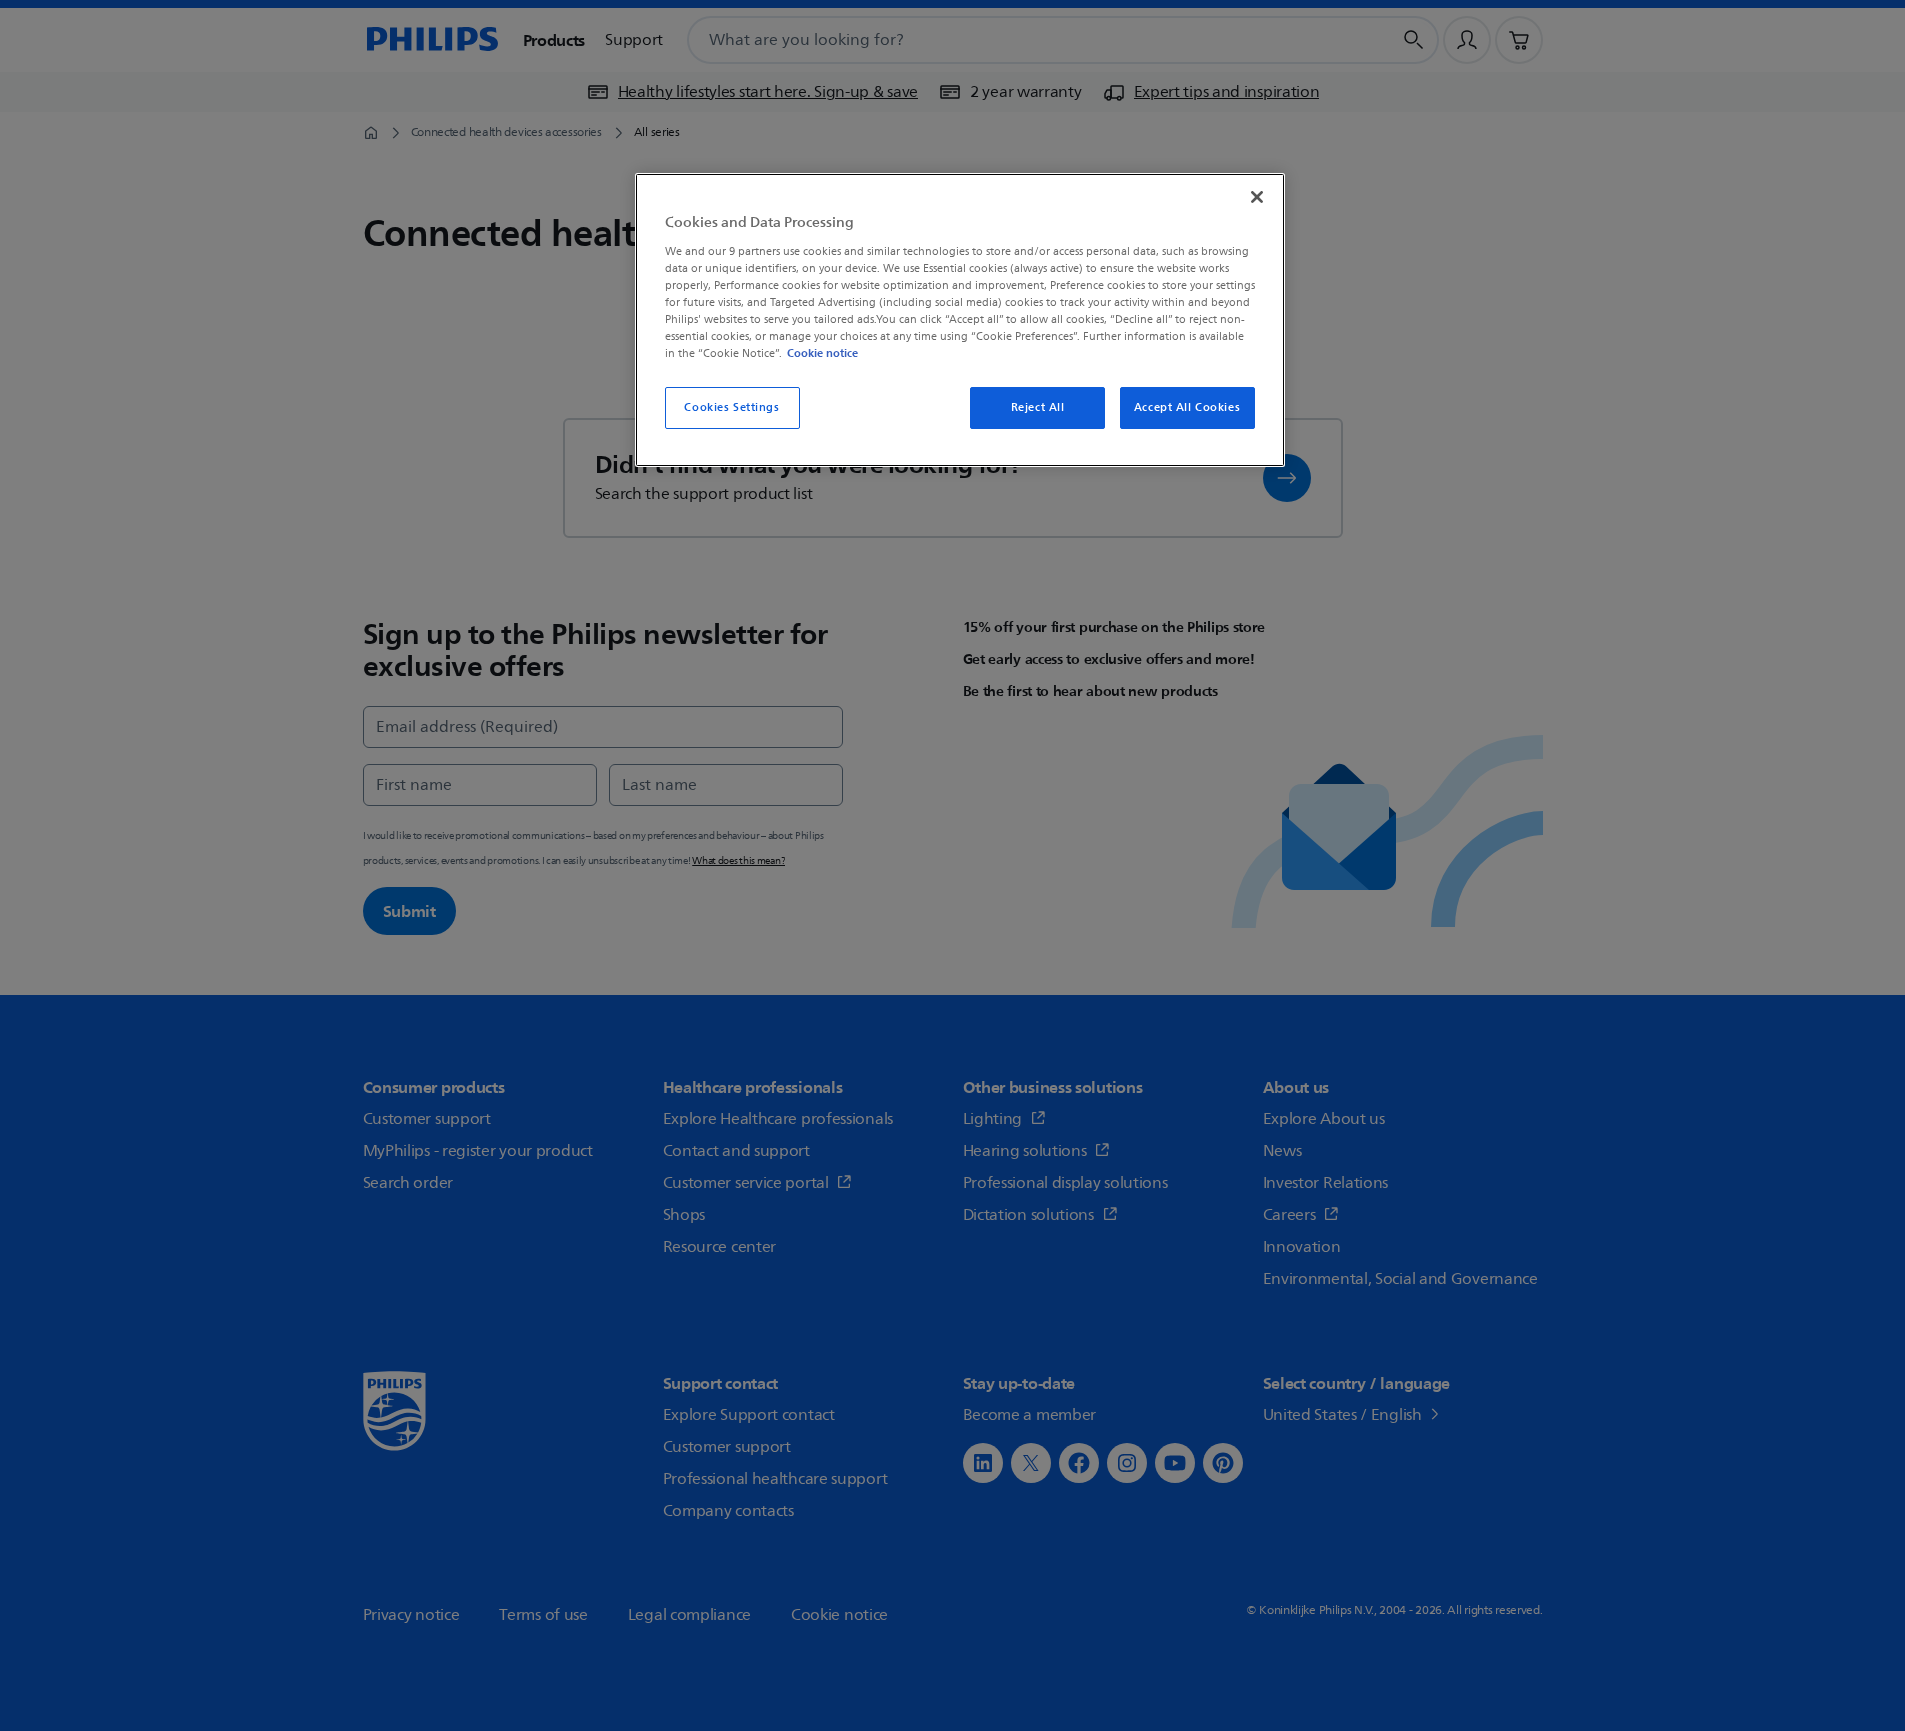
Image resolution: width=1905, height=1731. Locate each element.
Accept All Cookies (1187, 407)
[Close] (1257, 197)
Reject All (1038, 407)
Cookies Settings (731, 407)
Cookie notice (822, 353)
